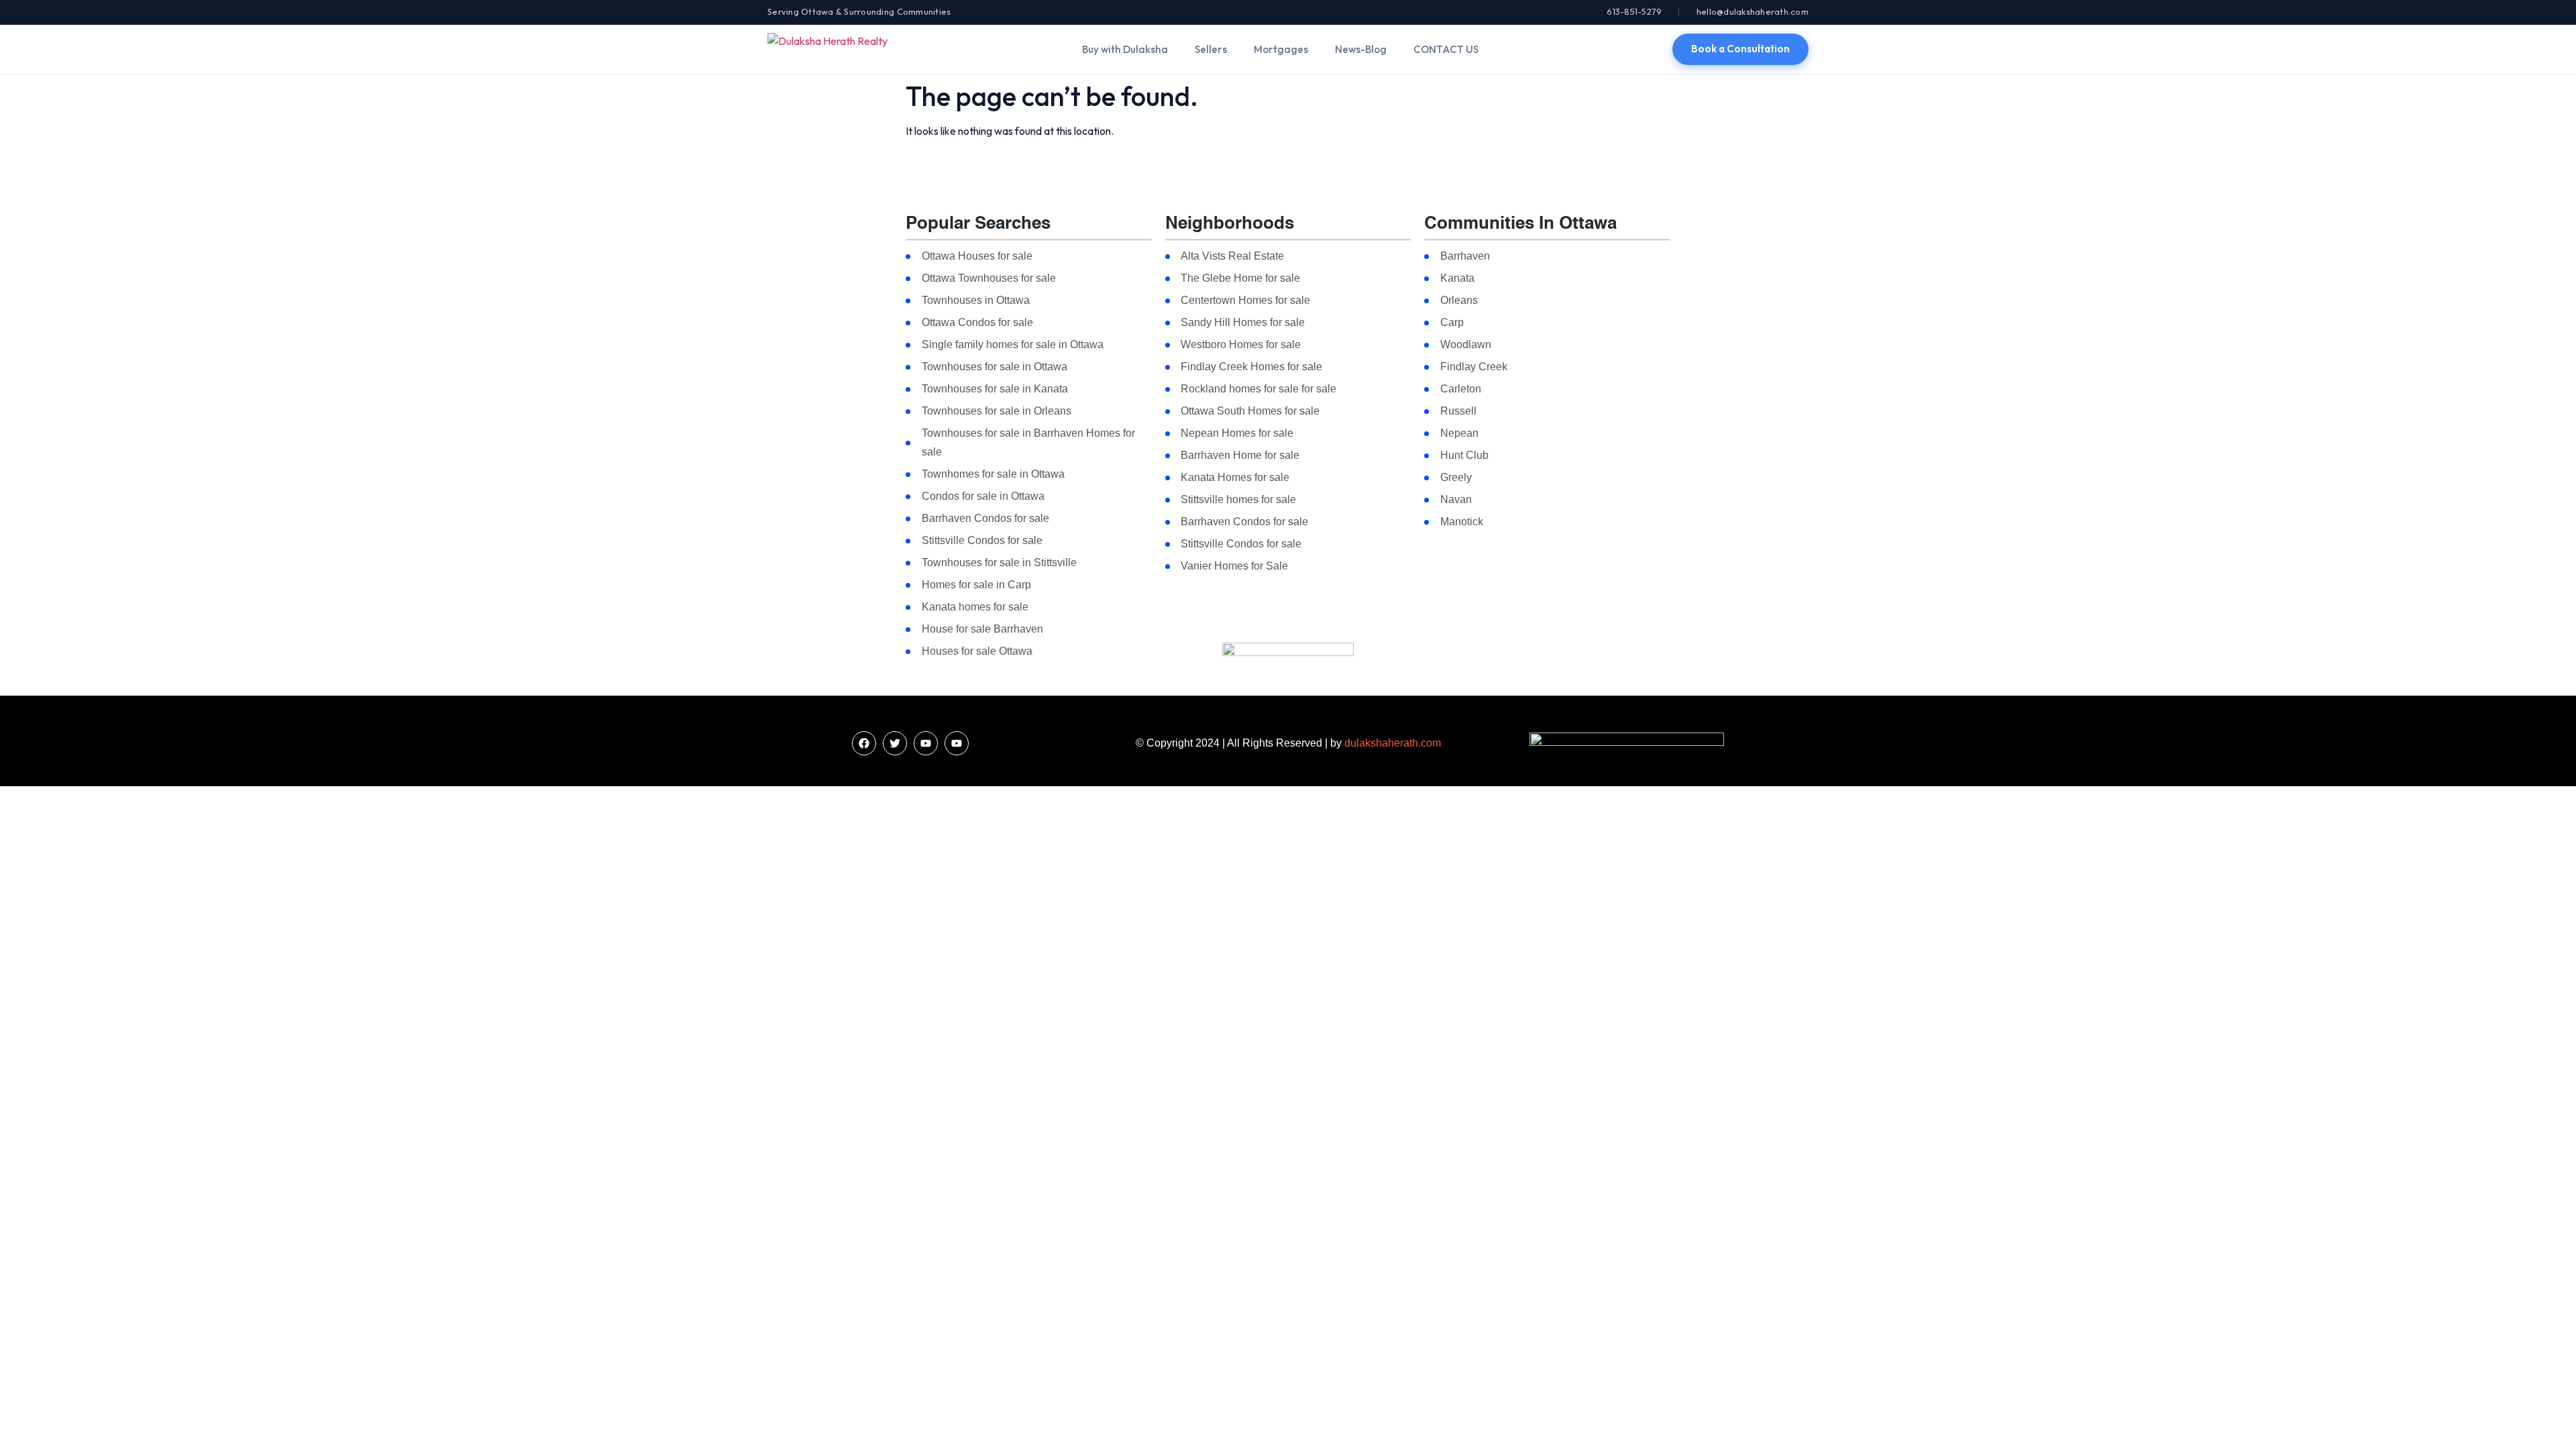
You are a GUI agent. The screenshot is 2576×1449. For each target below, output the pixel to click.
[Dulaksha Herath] (827, 49)
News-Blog (1361, 49)
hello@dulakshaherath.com (1753, 11)
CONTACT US (1446, 49)
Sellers (1211, 49)
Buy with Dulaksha (1125, 49)
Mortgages (1281, 49)
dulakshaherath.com (1393, 743)
